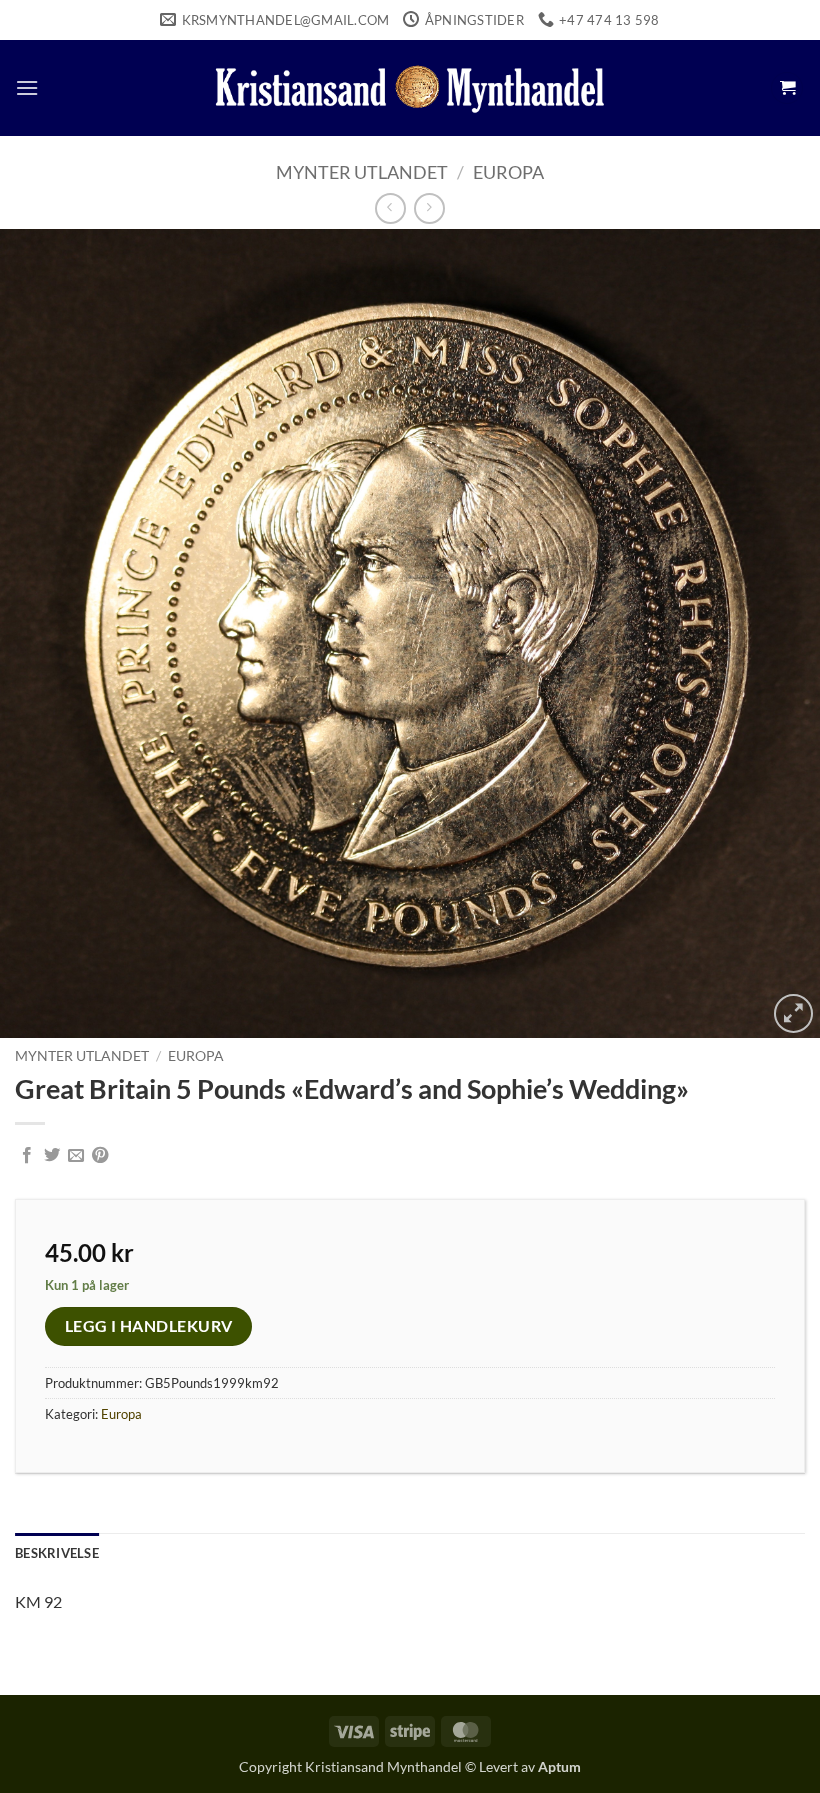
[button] (27, 87)
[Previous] (42, 634)
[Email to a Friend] (76, 1156)
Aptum (559, 1766)
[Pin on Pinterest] (100, 1156)
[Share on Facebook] (27, 1156)
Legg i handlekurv (149, 1326)
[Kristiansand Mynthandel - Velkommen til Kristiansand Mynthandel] (410, 88)
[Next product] (390, 208)
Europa (508, 172)
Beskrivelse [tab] (57, 1553)
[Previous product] (429, 208)
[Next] (778, 634)
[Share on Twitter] (52, 1156)
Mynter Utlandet (362, 172)
